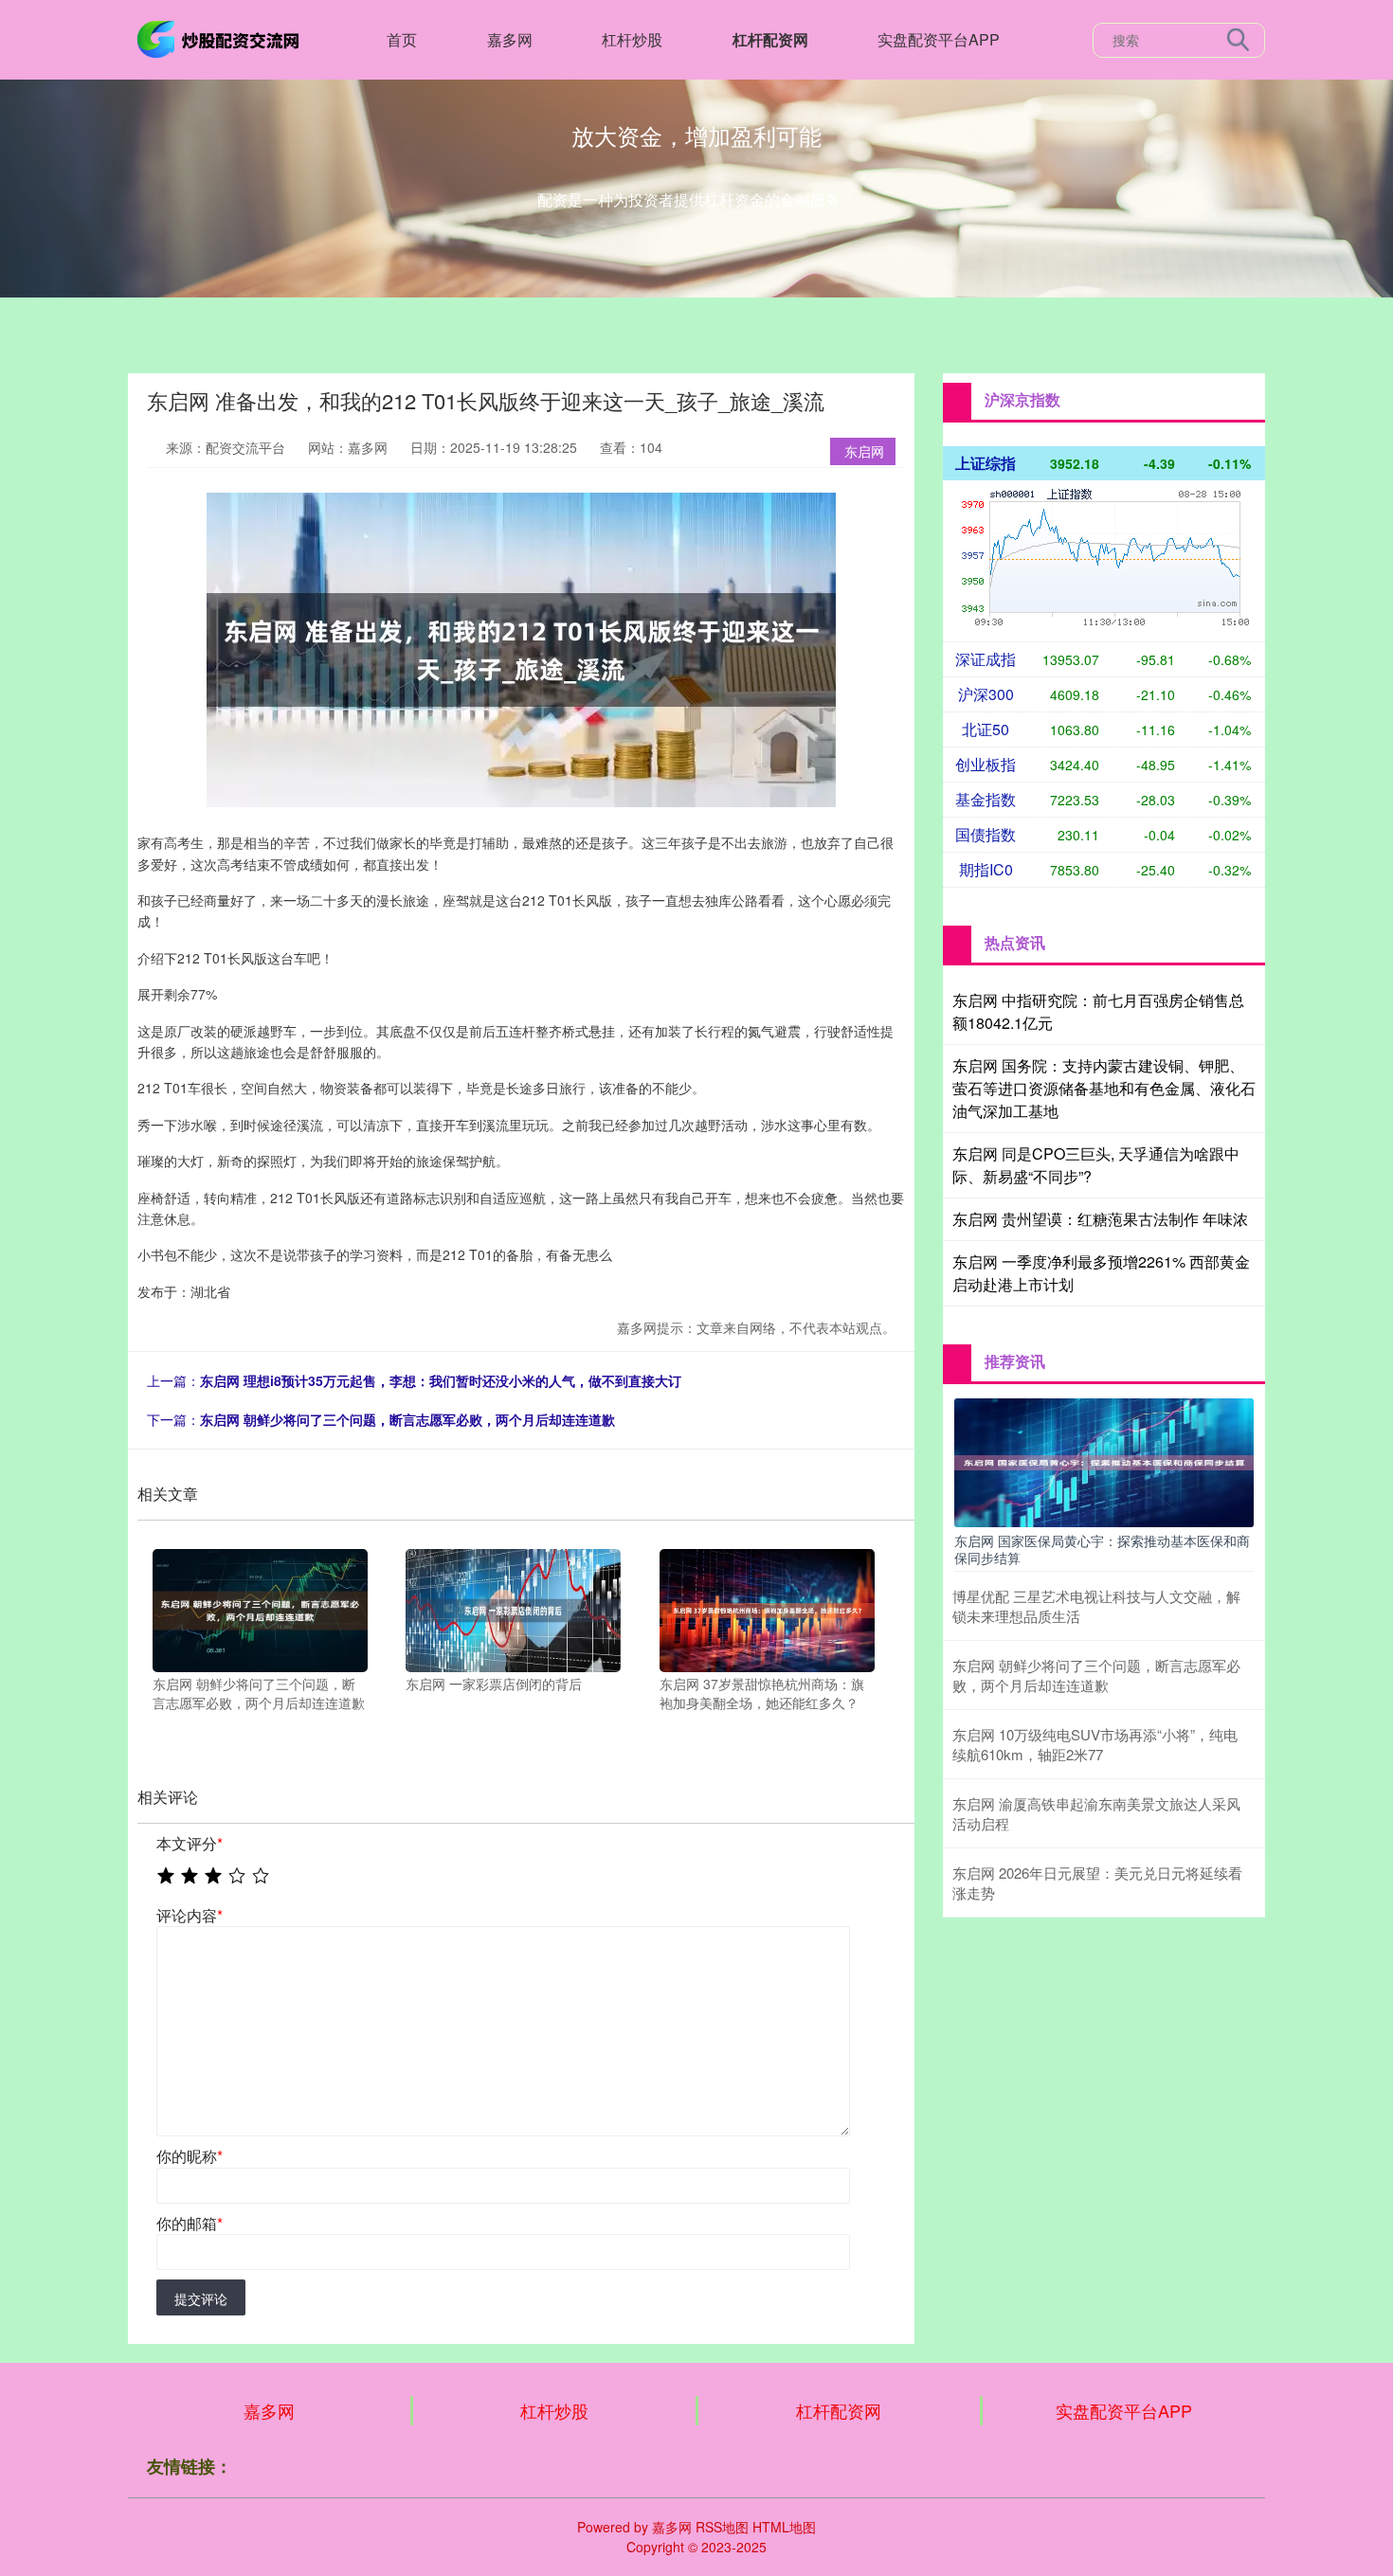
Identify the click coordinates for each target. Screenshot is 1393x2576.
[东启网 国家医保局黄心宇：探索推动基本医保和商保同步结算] (1104, 1460)
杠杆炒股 (632, 39)
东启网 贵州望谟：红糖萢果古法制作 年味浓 (1100, 1219)
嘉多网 (510, 39)
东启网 (864, 451)
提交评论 (201, 2298)
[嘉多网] (221, 38)
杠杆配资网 (770, 39)
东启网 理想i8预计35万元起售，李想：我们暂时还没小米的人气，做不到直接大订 (441, 1380)
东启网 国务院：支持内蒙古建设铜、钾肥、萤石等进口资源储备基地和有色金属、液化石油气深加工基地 (1104, 1088)
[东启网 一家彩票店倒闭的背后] (513, 1609)
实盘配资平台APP (939, 39)
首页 (402, 39)
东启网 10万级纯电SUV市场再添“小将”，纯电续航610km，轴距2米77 (1095, 1744)
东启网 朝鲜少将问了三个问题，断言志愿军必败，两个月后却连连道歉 (407, 1419)
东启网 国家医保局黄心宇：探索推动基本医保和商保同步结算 (1102, 1549)
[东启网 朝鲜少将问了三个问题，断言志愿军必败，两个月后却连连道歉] (260, 1609)
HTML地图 (784, 2527)
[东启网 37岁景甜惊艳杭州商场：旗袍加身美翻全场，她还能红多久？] (767, 1609)
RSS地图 (722, 2527)
